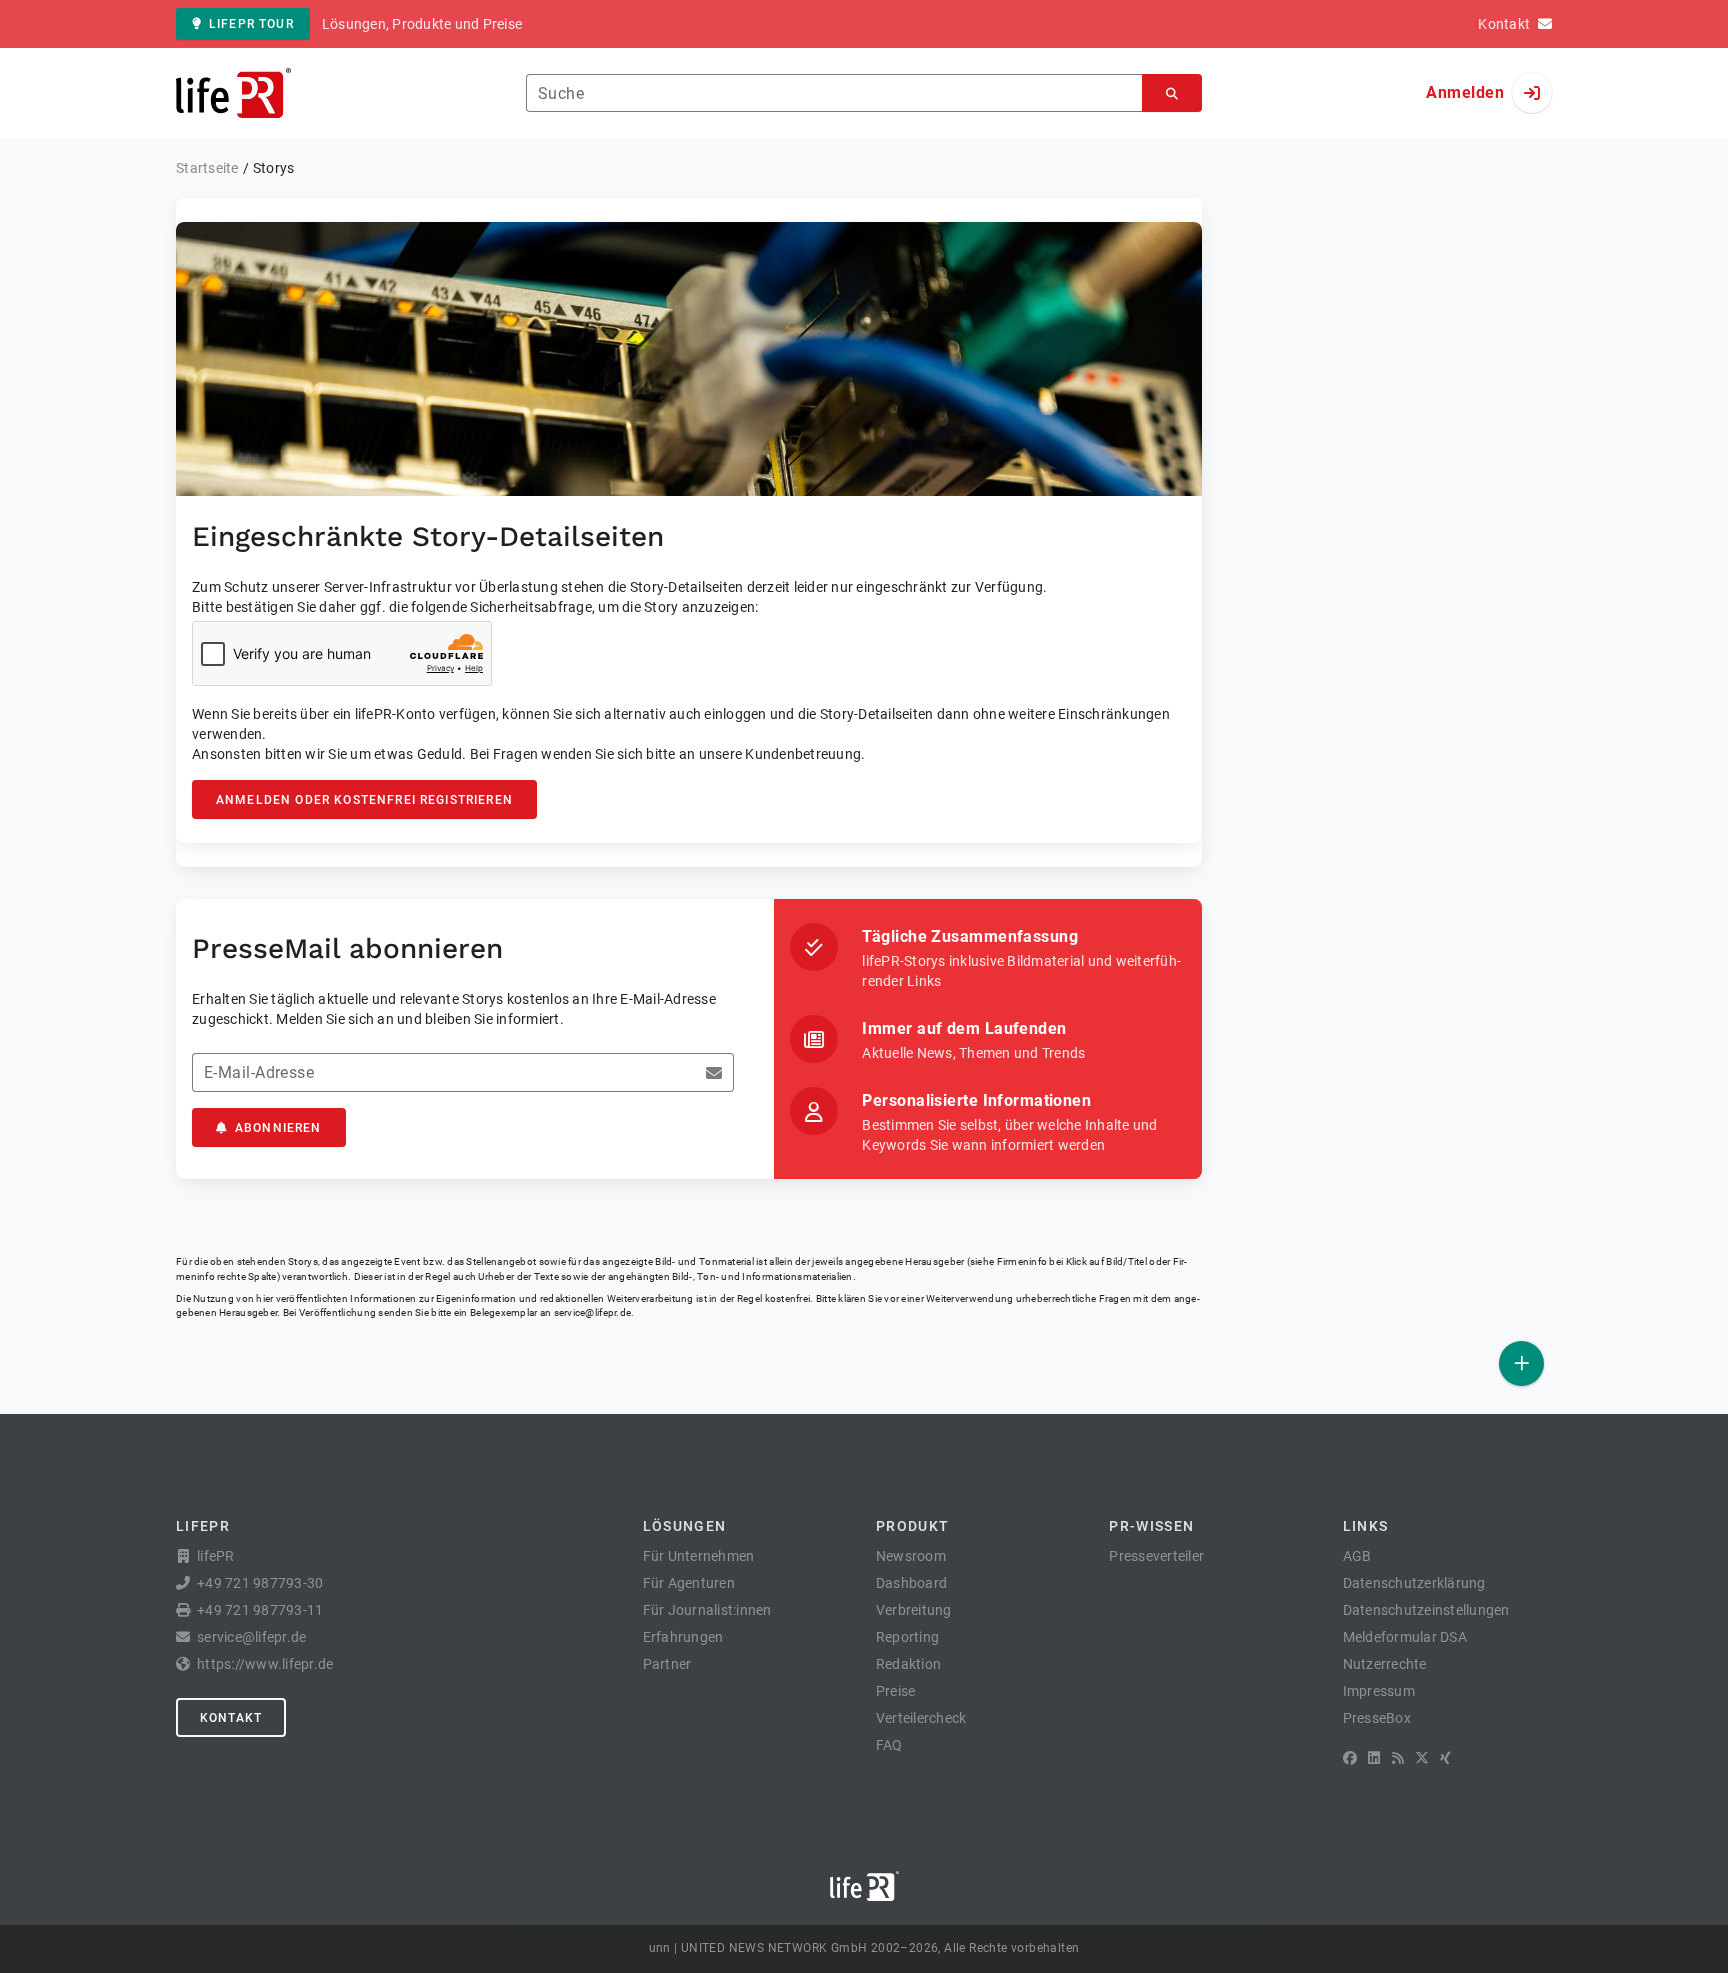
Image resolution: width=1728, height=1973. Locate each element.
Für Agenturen (689, 1583)
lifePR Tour (251, 24)
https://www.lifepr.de (265, 1664)
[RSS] (1398, 1758)
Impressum (1379, 1691)
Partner (667, 1664)
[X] (1422, 1758)
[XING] (1445, 1758)
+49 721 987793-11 (260, 1610)
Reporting (907, 1637)
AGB (1357, 1556)
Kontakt (231, 1718)
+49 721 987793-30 (260, 1583)
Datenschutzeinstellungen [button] (1426, 1610)
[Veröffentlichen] (1521, 1363)
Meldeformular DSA (1405, 1637)
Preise (896, 1691)
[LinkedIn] (1374, 1758)
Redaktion (908, 1664)
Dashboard (911, 1583)
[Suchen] (1172, 93)
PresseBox (1377, 1718)
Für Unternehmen (699, 1556)
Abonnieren (278, 1128)
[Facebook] (1350, 1758)
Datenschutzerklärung (1414, 1583)
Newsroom (911, 1556)
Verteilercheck (921, 1718)
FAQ (889, 1745)
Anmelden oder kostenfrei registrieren (364, 800)
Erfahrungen (683, 1637)
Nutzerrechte (1385, 1664)
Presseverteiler (1156, 1556)
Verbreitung (914, 1610)
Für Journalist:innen (707, 1610)
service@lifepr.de (593, 1312)
